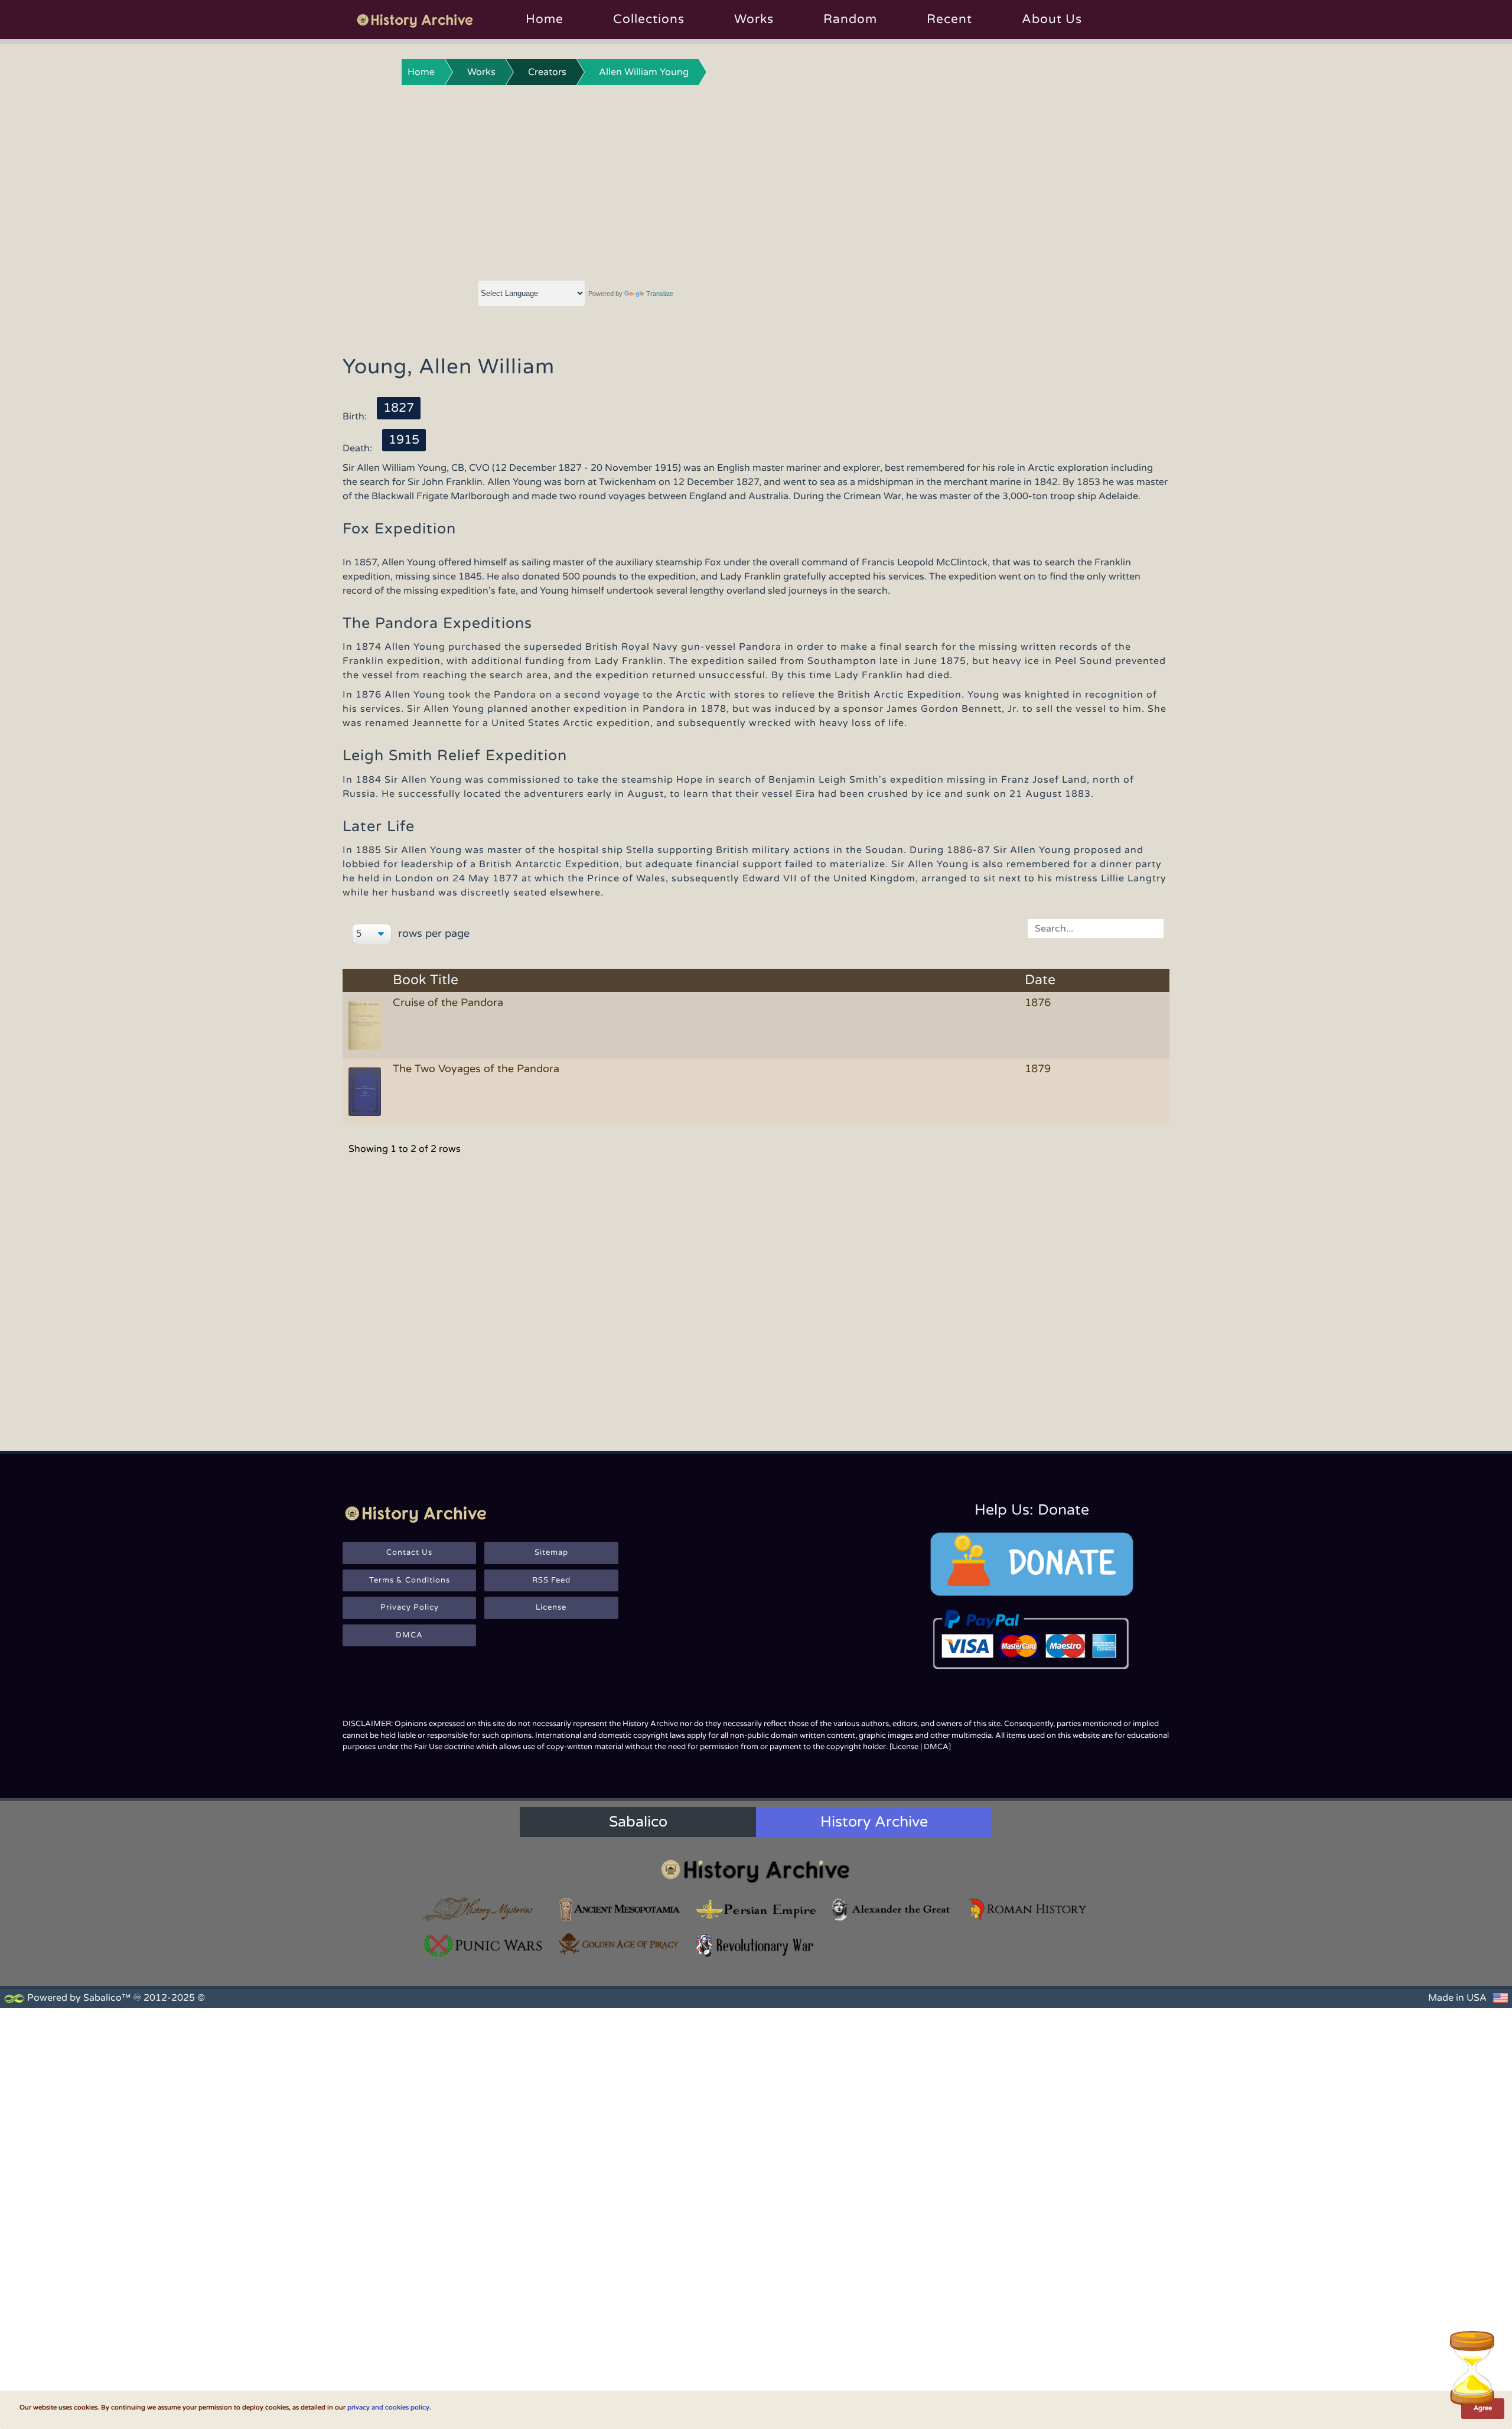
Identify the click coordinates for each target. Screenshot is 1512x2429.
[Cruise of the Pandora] (367, 1025)
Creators (547, 72)
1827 (399, 408)
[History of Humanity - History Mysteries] (484, 1909)
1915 (404, 440)
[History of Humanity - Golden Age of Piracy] (620, 1944)
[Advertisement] (756, 180)
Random (850, 19)
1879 (1038, 1069)
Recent (949, 19)
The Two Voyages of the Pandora (476, 1069)
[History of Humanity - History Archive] (756, 1870)
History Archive (874, 1822)
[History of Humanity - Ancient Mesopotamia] (620, 1909)
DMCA (409, 1635)
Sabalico (638, 1822)
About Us (1052, 19)
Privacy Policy (410, 1607)
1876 (1038, 1002)
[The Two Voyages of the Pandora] (367, 1091)
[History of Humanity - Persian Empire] (756, 1909)
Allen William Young (644, 72)
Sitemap (551, 1552)
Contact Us (409, 1552)
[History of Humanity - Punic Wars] (484, 1946)
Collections (649, 19)
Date (1040, 980)
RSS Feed (551, 1580)
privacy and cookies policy (388, 2407)
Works (754, 19)
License (551, 1607)
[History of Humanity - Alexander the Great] (892, 1909)
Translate (660, 294)
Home (545, 19)
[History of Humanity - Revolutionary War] (756, 1946)
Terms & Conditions (410, 1580)
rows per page (432, 933)
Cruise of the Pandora (448, 1002)
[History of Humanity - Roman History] (1028, 1909)
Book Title (426, 980)
